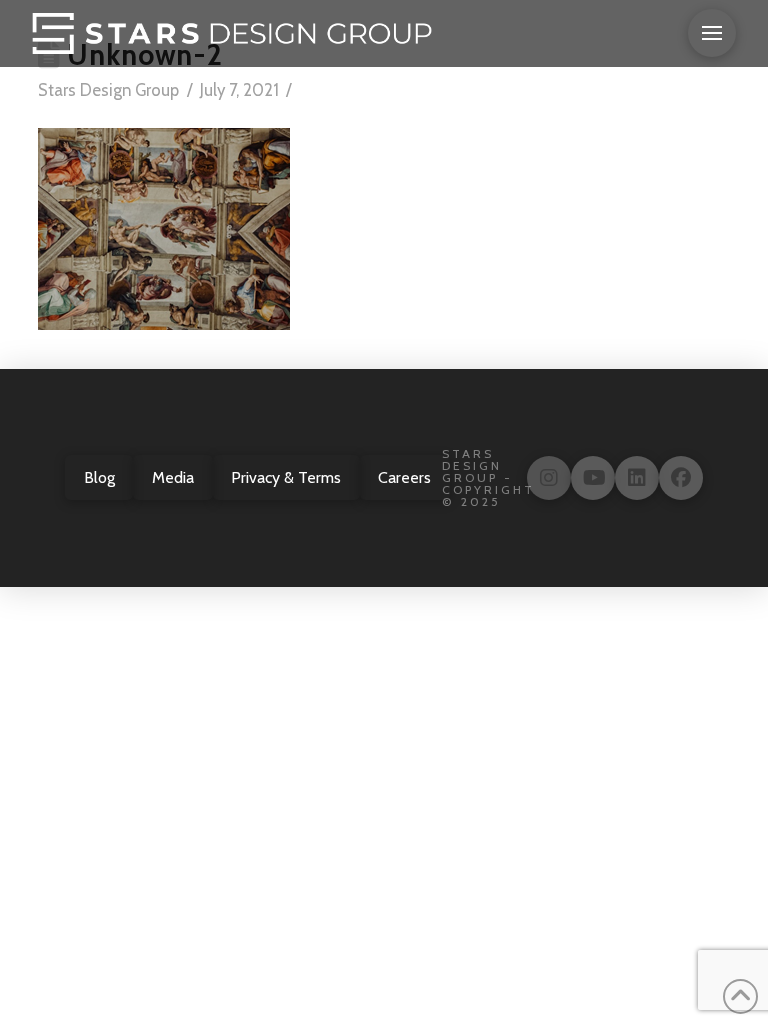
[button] (712, 33)
